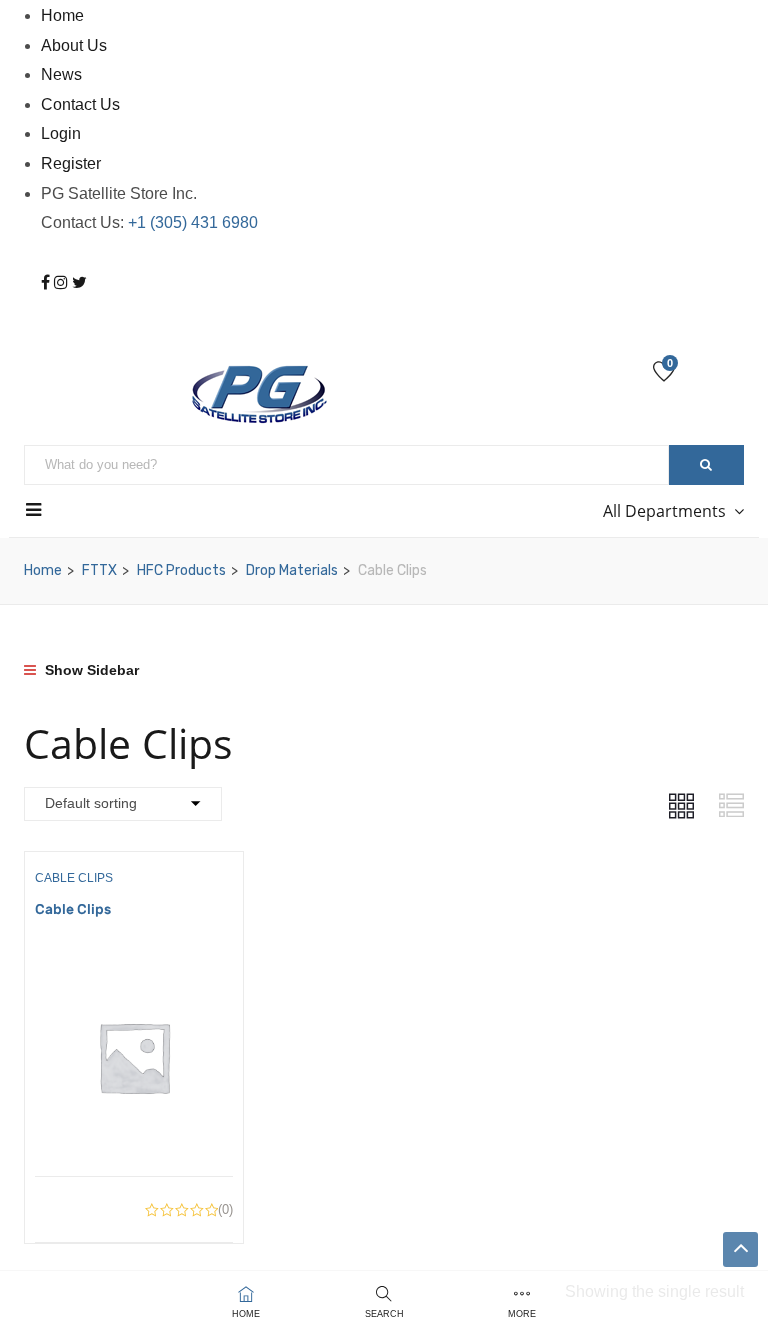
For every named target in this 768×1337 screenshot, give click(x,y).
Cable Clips (74, 878)
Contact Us (80, 104)
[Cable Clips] (134, 972)
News (61, 74)
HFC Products (181, 570)
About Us (74, 45)
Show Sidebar (90, 670)
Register (71, 163)
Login (61, 133)
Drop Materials (292, 570)
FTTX (99, 570)
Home (62, 15)
